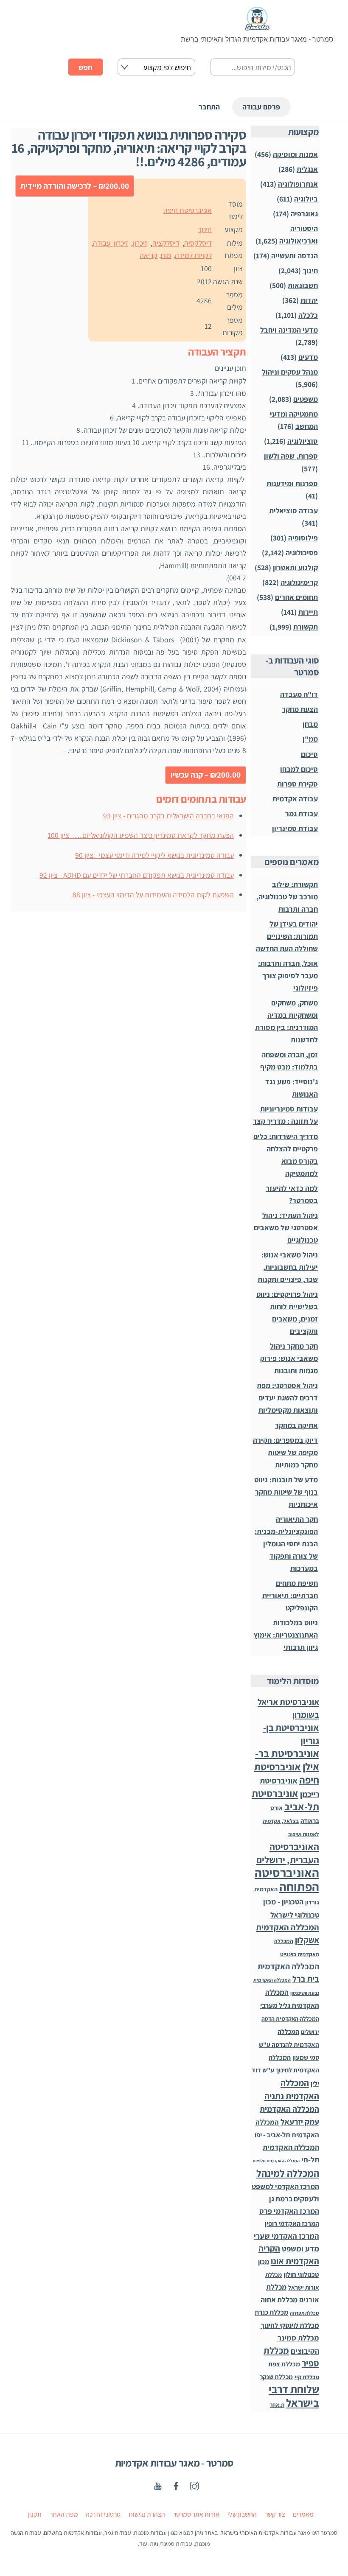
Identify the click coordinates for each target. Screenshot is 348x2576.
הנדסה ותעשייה (295, 256)
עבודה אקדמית (295, 799)
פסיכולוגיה (302, 553)
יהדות (309, 300)
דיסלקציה (166, 243)
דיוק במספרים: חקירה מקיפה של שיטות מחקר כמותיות (285, 1452)
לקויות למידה (193, 255)
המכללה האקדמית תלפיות (276, 2161)
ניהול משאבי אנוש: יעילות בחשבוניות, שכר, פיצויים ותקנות (288, 1267)
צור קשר (275, 2514)
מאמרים (303, 2514)
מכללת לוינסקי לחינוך (290, 2325)
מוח (166, 255)
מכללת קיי (307, 2377)
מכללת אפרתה (304, 2313)
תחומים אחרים (296, 597)
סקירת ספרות (297, 784)
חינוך (205, 229)
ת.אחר (277, 2405)
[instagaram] (194, 2485)
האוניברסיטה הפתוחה (287, 1880)
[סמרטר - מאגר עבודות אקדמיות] (257, 27)
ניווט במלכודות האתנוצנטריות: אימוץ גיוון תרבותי (286, 1635)
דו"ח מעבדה (299, 694)
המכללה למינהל (288, 2173)
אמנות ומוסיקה (295, 154)
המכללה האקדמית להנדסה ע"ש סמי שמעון (289, 2044)
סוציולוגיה (303, 441)
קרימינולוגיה (299, 582)
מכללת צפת (284, 2364)
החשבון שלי (242, 2514)
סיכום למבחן (299, 769)
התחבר (209, 107)
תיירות (308, 612)
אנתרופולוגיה (298, 184)
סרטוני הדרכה (103, 2514)
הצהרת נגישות (147, 2514)
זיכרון (140, 243)
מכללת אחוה (279, 2300)
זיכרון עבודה (110, 243)
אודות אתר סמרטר (196, 2514)
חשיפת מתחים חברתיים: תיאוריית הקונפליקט (290, 1595)
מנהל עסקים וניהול (290, 372)
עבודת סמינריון (295, 828)
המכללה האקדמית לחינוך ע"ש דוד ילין (285, 2070)
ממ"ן (310, 739)
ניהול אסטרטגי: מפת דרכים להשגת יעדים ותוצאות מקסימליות (287, 1398)
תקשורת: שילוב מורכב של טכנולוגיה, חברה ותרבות (287, 897)
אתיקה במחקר (296, 1425)
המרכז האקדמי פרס (289, 2211)
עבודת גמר (302, 813)
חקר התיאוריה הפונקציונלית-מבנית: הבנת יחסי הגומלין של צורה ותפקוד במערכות (286, 1544)
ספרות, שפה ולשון (291, 456)
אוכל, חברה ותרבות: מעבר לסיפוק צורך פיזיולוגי (288, 976)
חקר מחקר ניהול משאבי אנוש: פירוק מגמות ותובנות (289, 1358)
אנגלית (307, 169)
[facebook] (176, 2485)
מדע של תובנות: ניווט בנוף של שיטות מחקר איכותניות (286, 1492)
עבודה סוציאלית (293, 511)
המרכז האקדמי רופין (292, 2224)
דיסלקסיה (198, 243)
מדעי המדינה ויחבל (289, 330)
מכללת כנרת (271, 2312)
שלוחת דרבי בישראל (294, 2396)
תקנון (35, 2514)
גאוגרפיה (304, 214)
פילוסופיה (303, 538)
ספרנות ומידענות (292, 483)
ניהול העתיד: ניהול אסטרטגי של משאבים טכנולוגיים (286, 1228)
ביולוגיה (306, 199)
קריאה (149, 255)
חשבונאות (303, 285)
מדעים (308, 357)
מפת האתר (64, 2514)
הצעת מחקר (300, 709)
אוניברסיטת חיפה (188, 210)
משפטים (306, 399)
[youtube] (158, 2485)
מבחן (310, 724)
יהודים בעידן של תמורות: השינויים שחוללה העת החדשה (287, 936)
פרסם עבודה (261, 107)
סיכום (309, 754)
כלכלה (308, 315)
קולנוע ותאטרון (295, 567)
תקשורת (306, 627)
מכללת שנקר (276, 2377)
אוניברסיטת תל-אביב (285, 1800)
